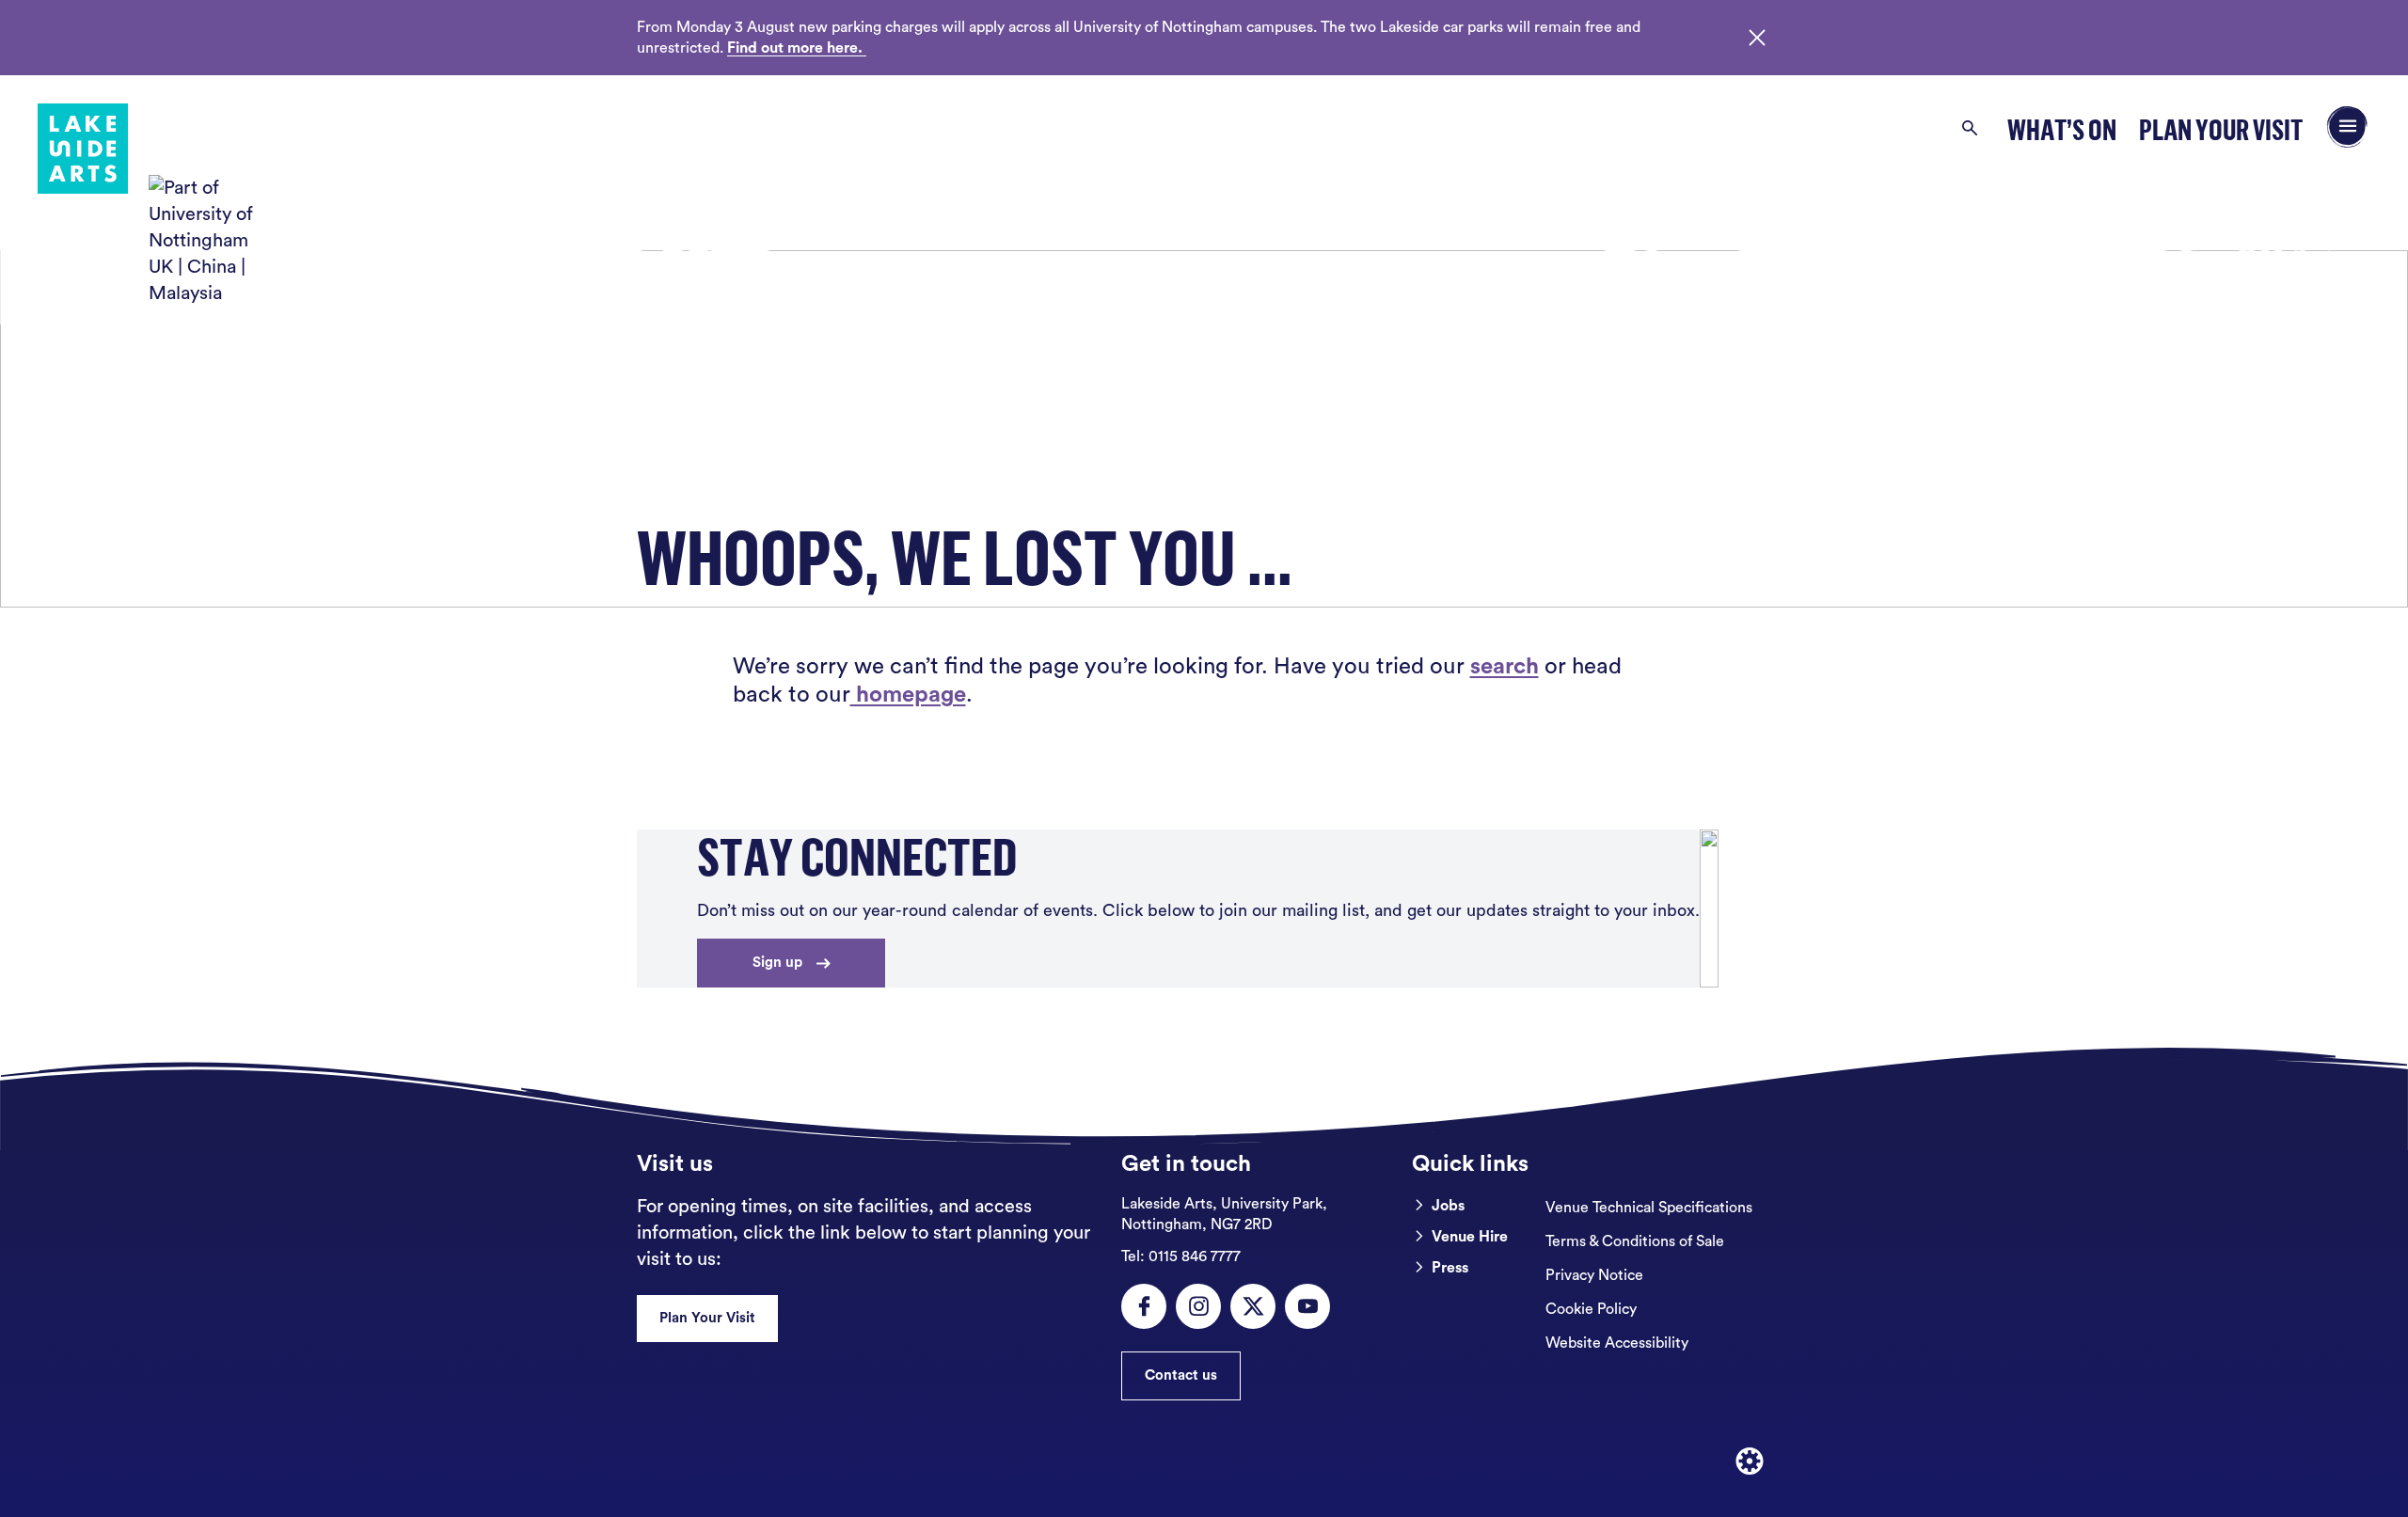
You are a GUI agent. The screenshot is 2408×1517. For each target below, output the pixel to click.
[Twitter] (1253, 1306)
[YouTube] (1307, 1306)
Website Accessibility (1617, 1343)
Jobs (1448, 1206)
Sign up (777, 963)
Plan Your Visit (2221, 129)
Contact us (1181, 1375)
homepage (908, 695)
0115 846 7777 (1181, 1256)
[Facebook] (1144, 1306)
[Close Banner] (1757, 38)
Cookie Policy (1591, 1309)
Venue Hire (1470, 1237)
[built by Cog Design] (1750, 1462)
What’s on (2062, 129)
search (1505, 667)
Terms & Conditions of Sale (1635, 1241)
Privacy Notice (1594, 1275)
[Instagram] (1198, 1306)
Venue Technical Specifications (1649, 1208)
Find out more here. (797, 48)
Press (1450, 1268)
